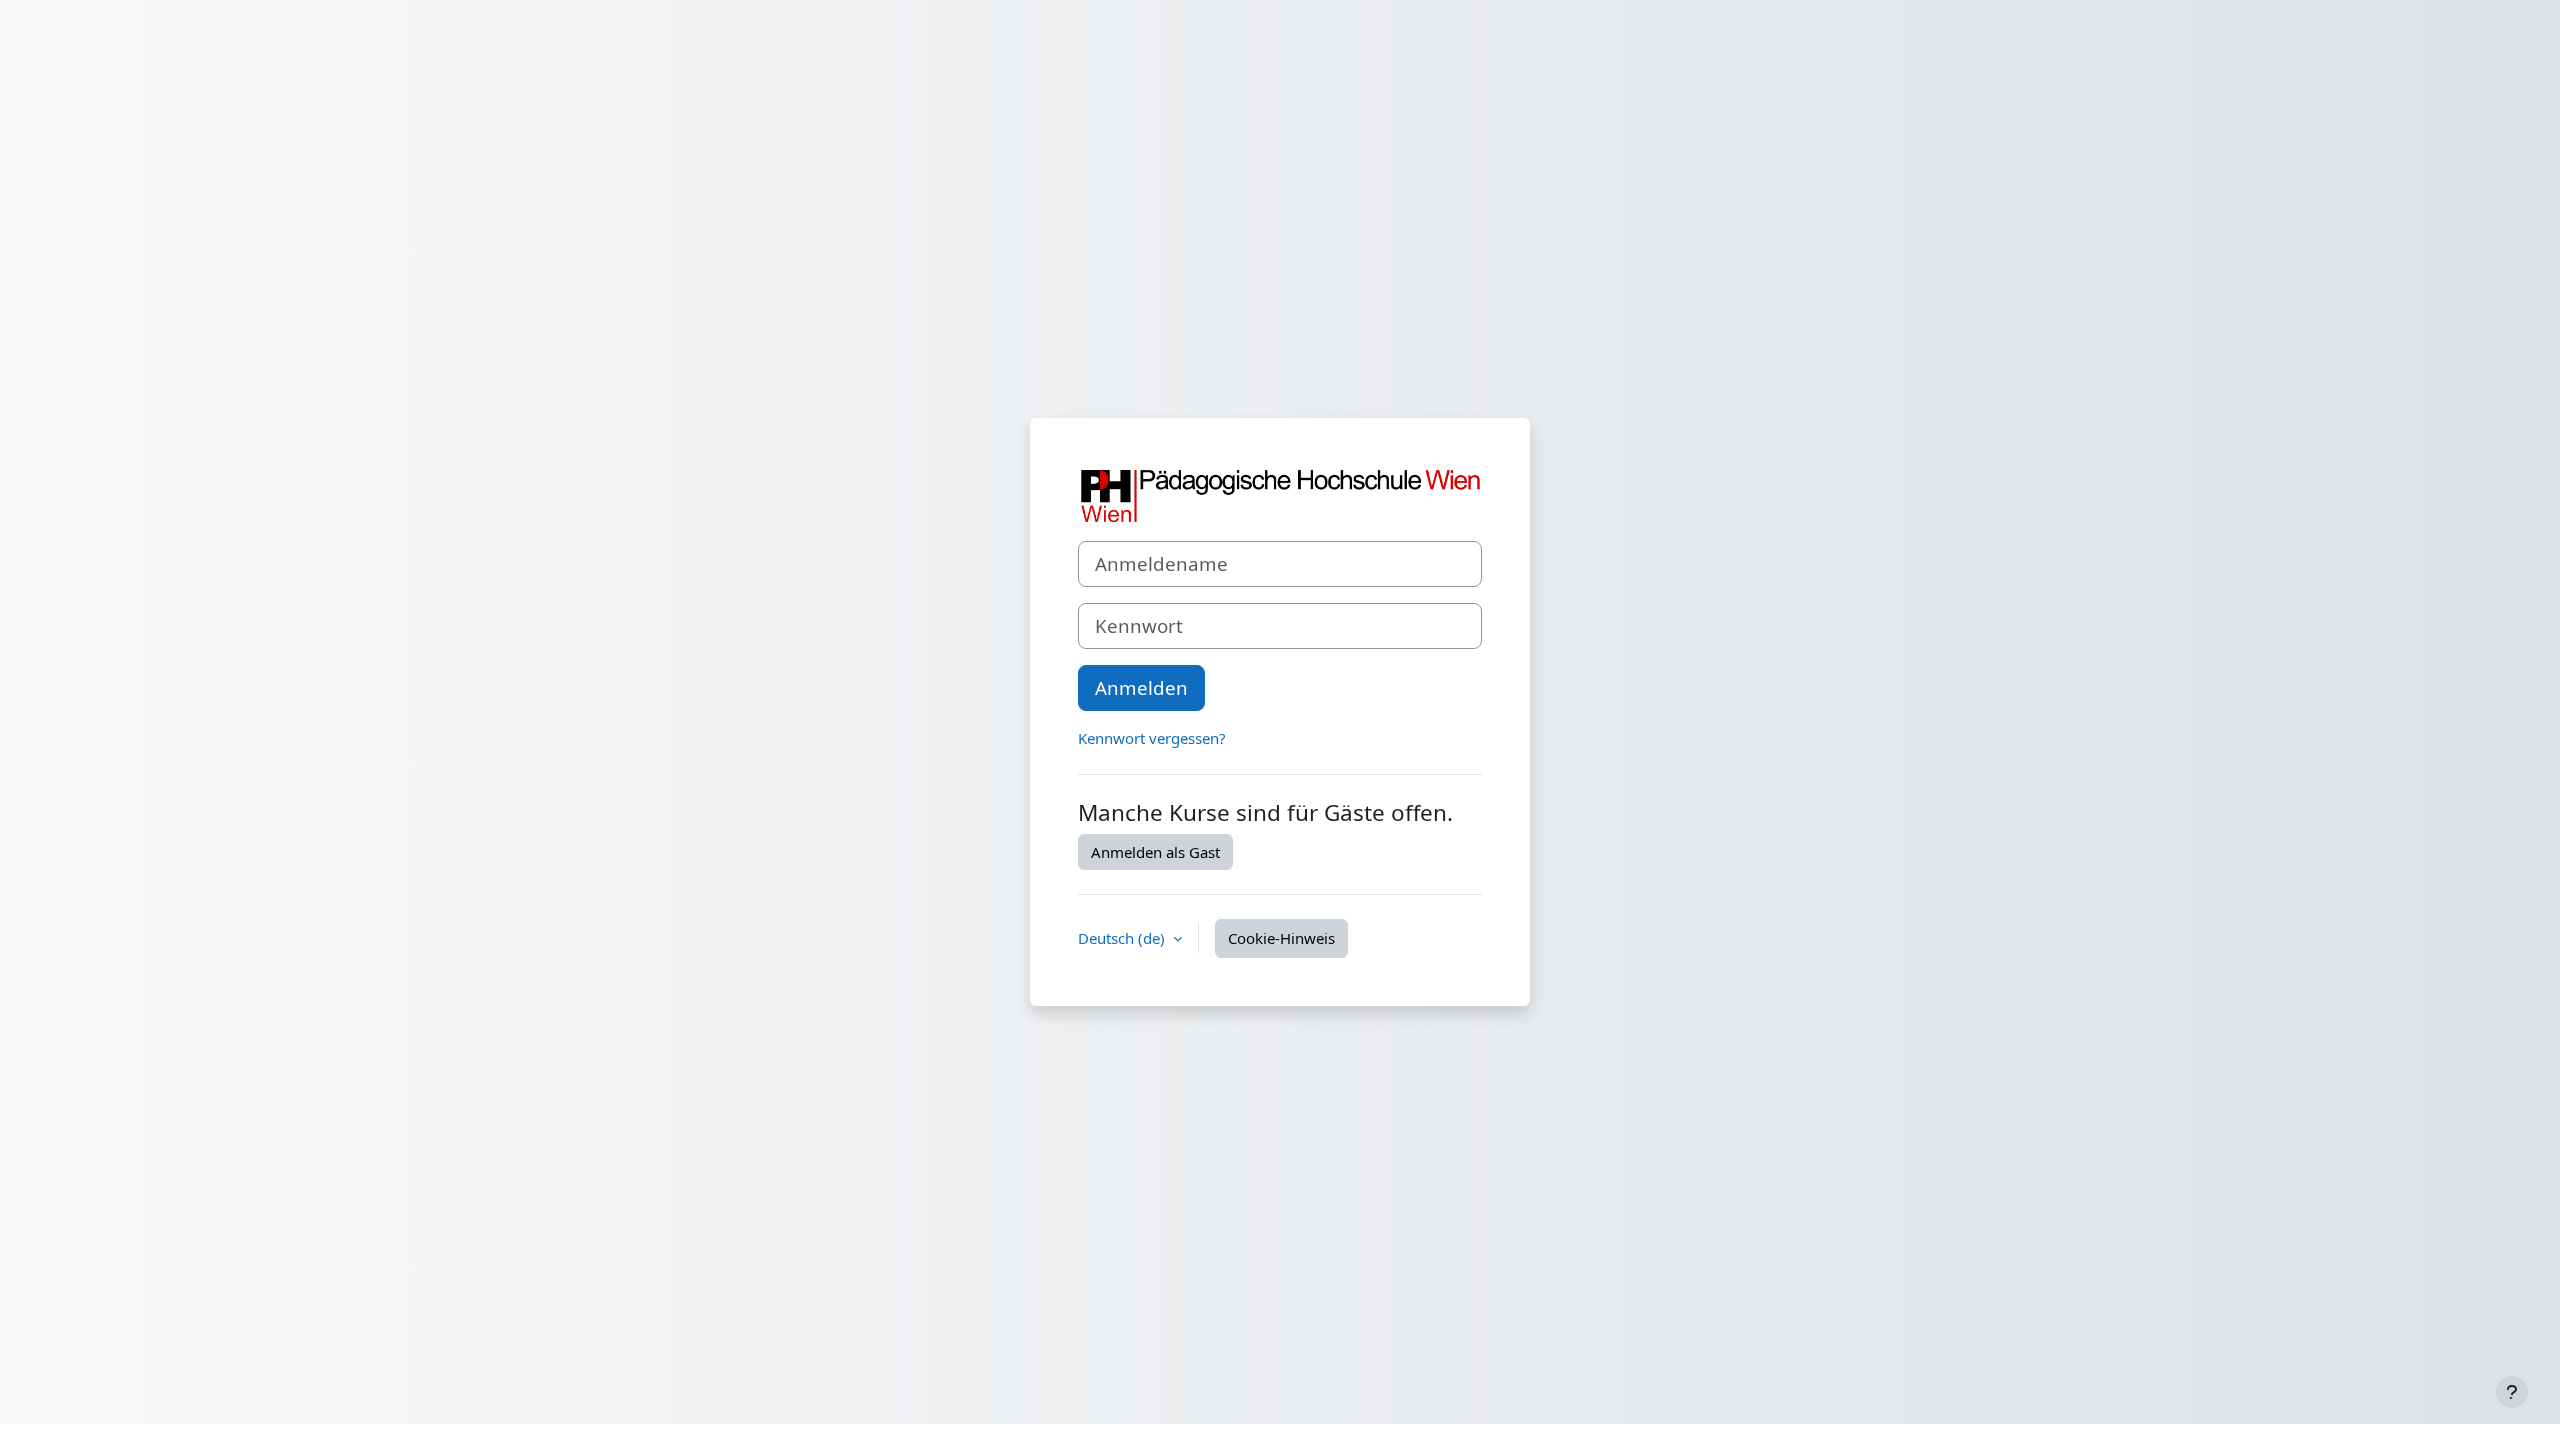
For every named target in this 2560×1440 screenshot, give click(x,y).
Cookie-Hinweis (1281, 938)
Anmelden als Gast (1155, 852)
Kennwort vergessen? (1152, 738)
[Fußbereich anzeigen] (2512, 1392)
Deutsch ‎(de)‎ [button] (1123, 938)
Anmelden (1141, 687)
